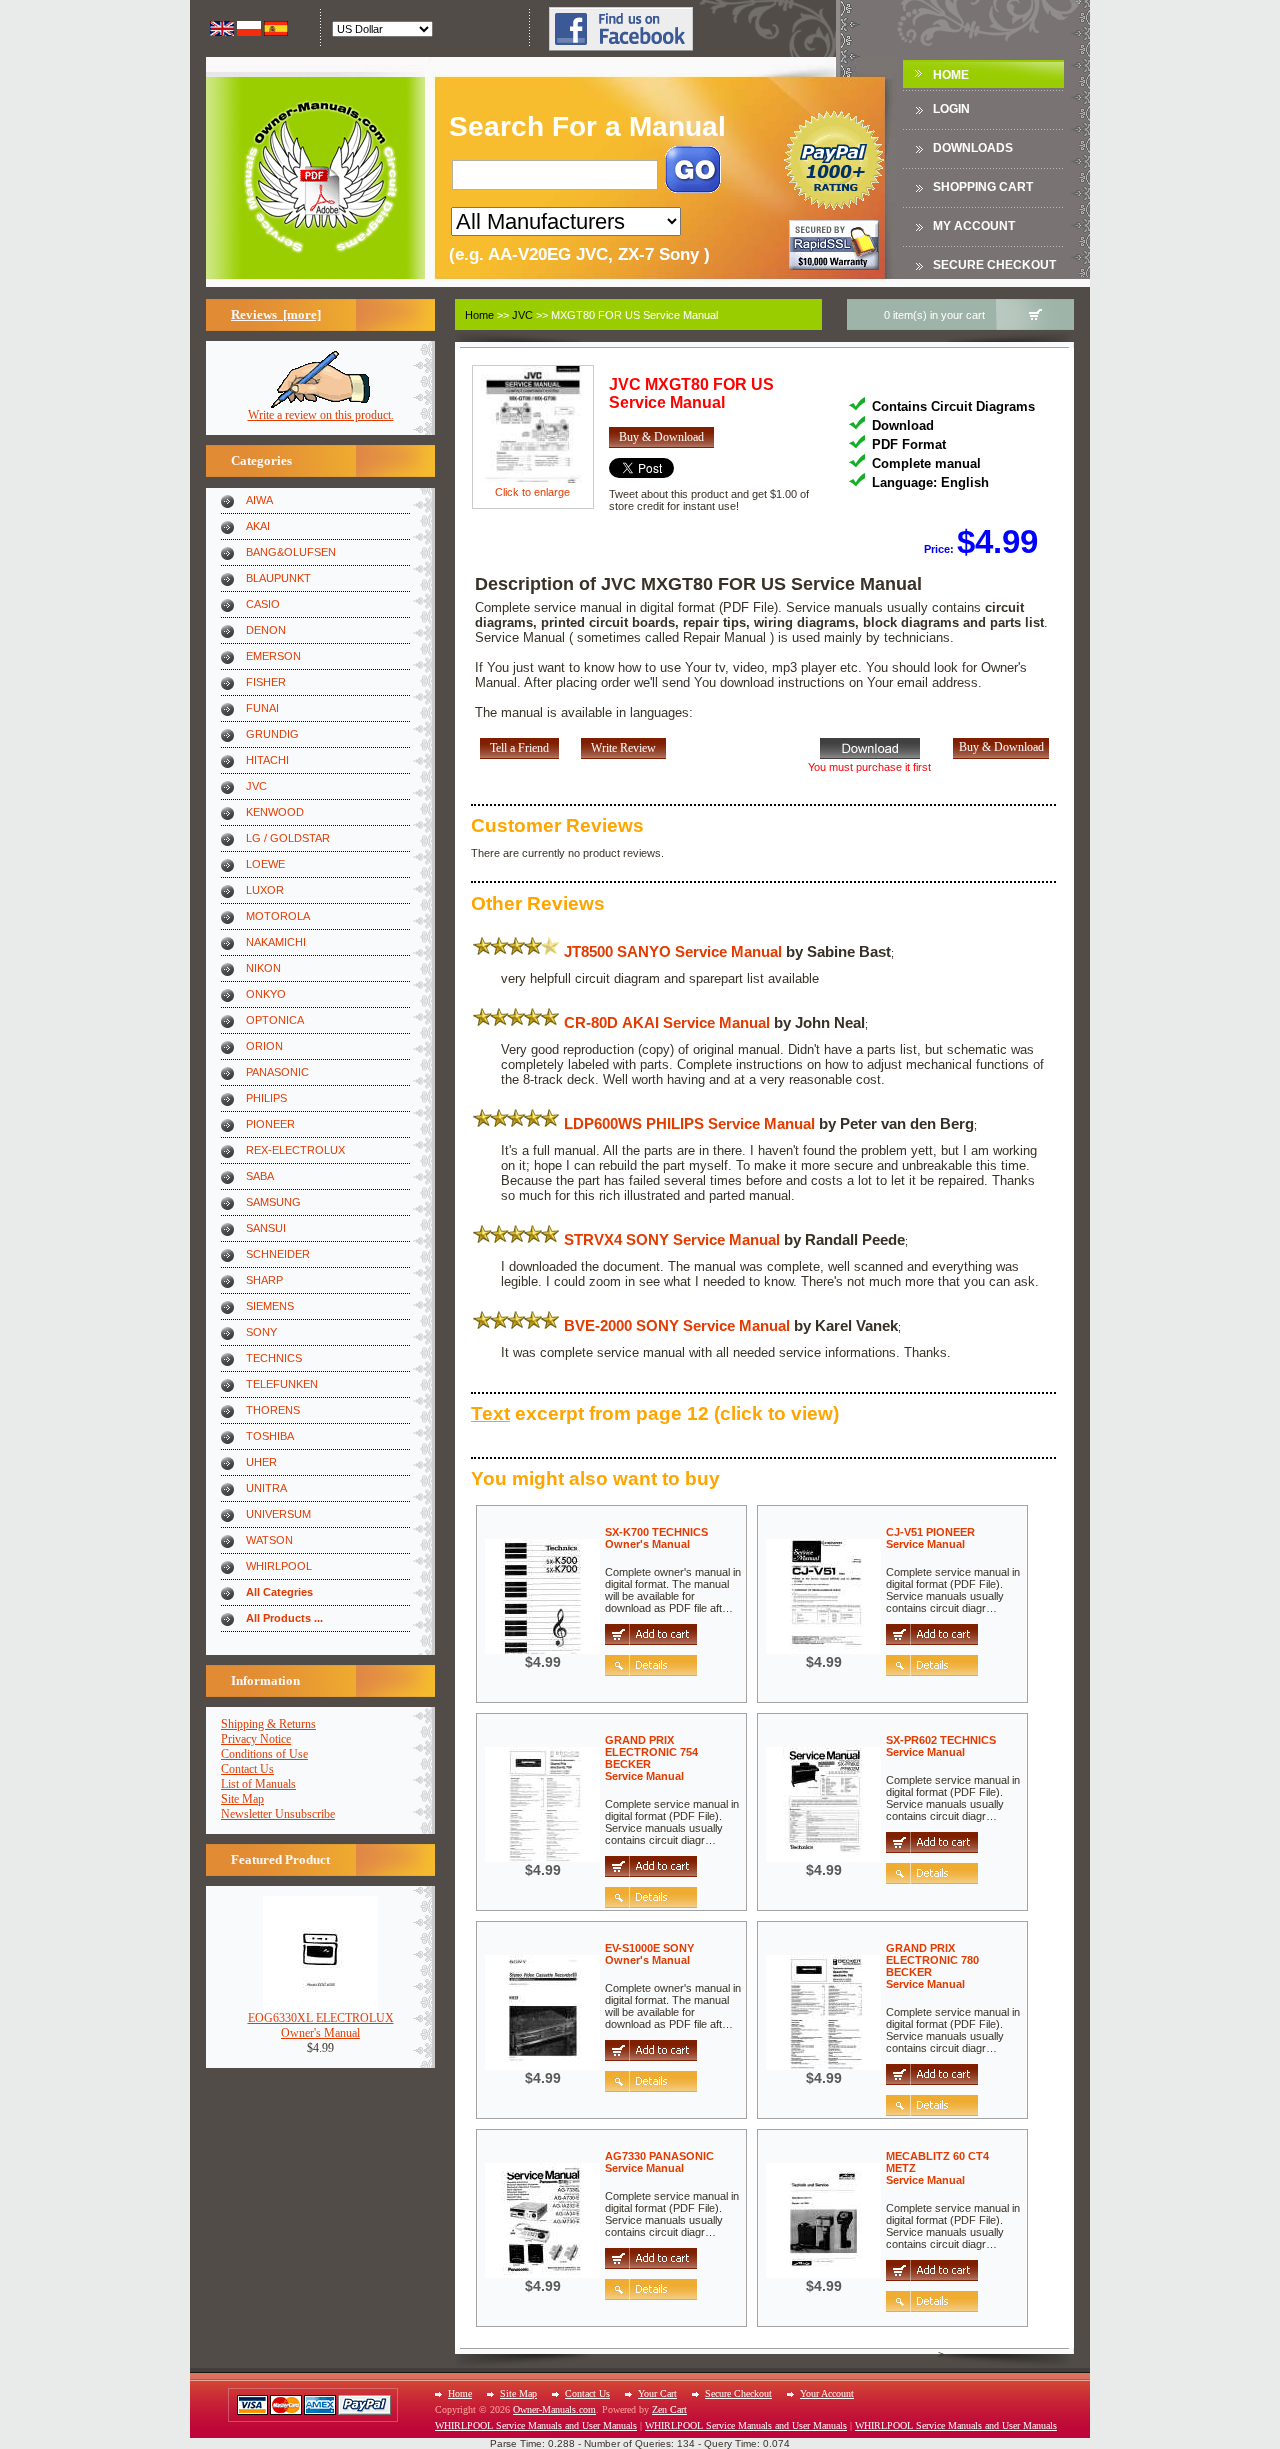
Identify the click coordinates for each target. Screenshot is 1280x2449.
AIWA (259, 500)
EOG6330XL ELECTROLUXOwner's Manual (321, 2025)
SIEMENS (270, 1306)
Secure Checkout (994, 265)
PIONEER (270, 1124)
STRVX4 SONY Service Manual (672, 1239)
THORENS (273, 1410)
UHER (261, 1462)
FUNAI (262, 708)
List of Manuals (258, 1784)
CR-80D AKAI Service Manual (667, 1022)
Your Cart (657, 2393)
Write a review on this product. (321, 415)
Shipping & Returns (268, 1724)
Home (951, 75)
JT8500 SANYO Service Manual (673, 951)
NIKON (263, 968)
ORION (264, 1046)
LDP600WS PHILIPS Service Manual (689, 1123)
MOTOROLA (278, 916)
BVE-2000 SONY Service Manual (677, 1325)
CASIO (263, 604)
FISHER (266, 682)
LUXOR (265, 890)
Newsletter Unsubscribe (278, 1814)
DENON (266, 630)
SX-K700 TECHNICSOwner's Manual (656, 1538)
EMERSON (273, 656)
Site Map (242, 1799)
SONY (261, 1332)
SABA (260, 1176)
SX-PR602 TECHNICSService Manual (941, 1746)
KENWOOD (275, 812)
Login (951, 109)
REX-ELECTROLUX (295, 1150)
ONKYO (266, 994)
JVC (256, 786)
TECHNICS (274, 1358)
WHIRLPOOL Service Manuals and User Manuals (536, 2425)
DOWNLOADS (973, 148)
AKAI (258, 526)
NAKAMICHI (276, 942)
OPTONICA (275, 1020)
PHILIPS (266, 1098)
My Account (974, 226)
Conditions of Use (264, 1754)
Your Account (827, 2393)
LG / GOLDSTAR (288, 838)
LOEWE (265, 864)
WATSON (269, 1540)
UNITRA (266, 1488)
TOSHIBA (270, 1436)
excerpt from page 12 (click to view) (655, 1413)
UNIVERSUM (278, 1514)
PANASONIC (277, 1072)
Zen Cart (669, 2409)
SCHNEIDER (278, 1254)
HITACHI (267, 760)
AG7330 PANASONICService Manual (659, 2162)
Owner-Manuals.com (554, 2409)
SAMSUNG (273, 1202)
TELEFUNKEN (282, 1384)
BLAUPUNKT (278, 578)
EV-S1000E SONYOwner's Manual (649, 1954)
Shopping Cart (983, 187)
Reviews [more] (276, 314)
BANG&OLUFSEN (291, 552)
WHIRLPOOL (279, 1566)
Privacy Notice (256, 1739)
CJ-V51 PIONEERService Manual (930, 1538)
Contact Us (247, 1769)
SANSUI (266, 1228)
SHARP (264, 1280)
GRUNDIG (272, 734)
